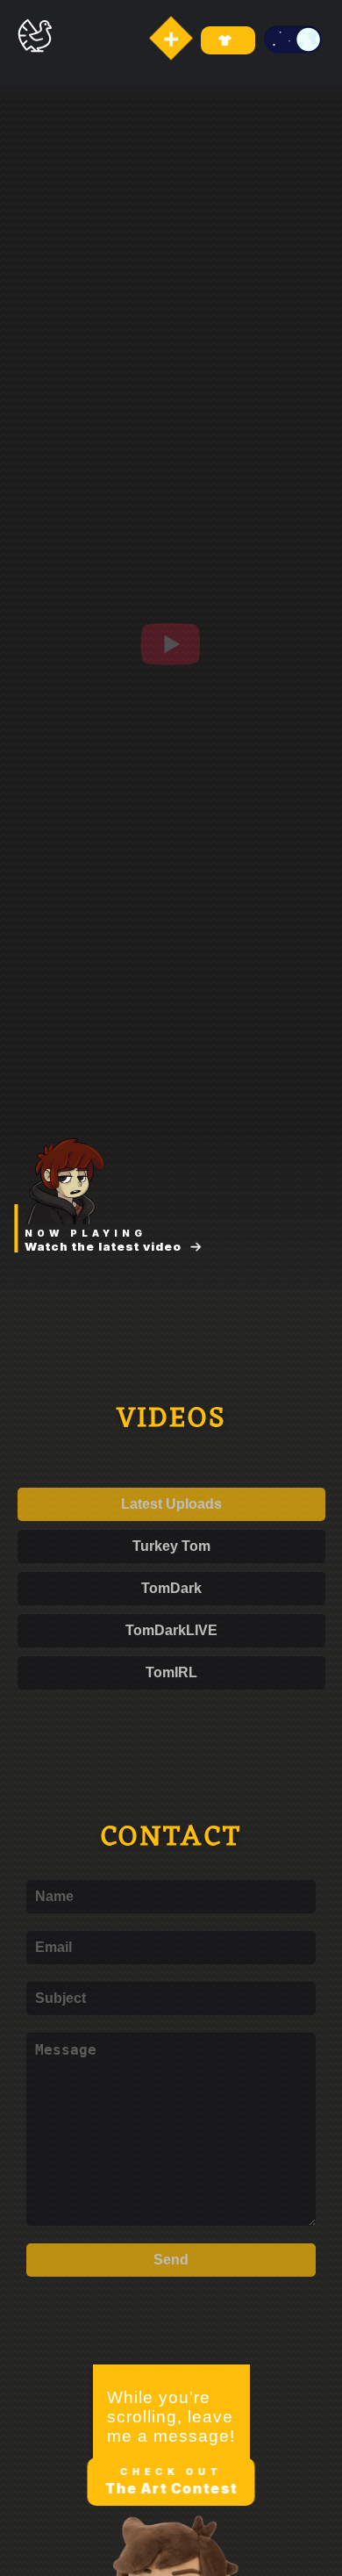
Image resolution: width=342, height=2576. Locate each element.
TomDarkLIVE (171, 1630)
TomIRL (171, 1672)
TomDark (171, 1588)
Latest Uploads (171, 1504)
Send (171, 2255)
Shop (228, 40)
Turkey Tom (171, 1546)
